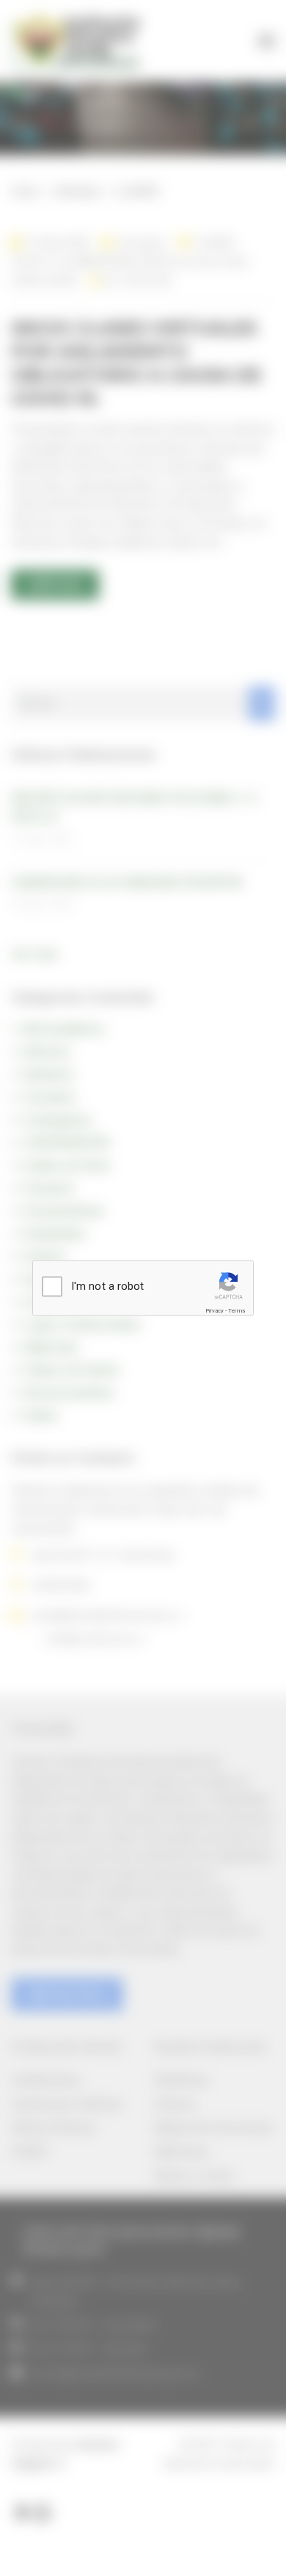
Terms (236, 1310)
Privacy (214, 1310)
